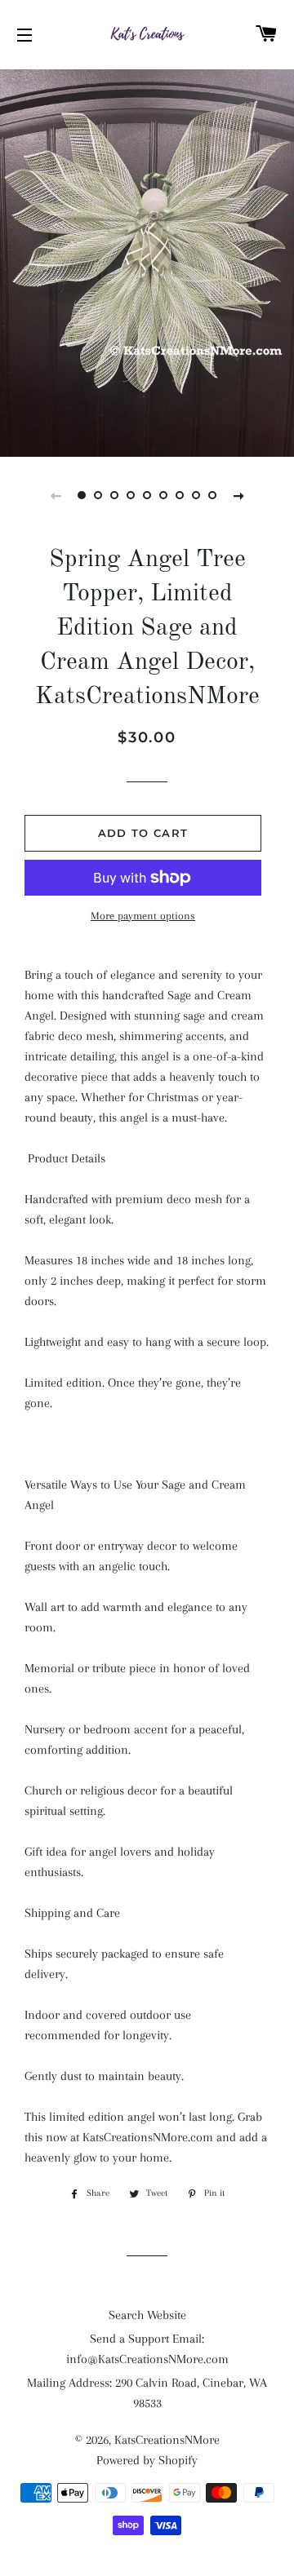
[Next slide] (238, 495)
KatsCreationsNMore (167, 2440)
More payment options (143, 916)
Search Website (147, 2315)
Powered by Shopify (147, 2460)
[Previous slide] (56, 495)
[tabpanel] (147, 261)
